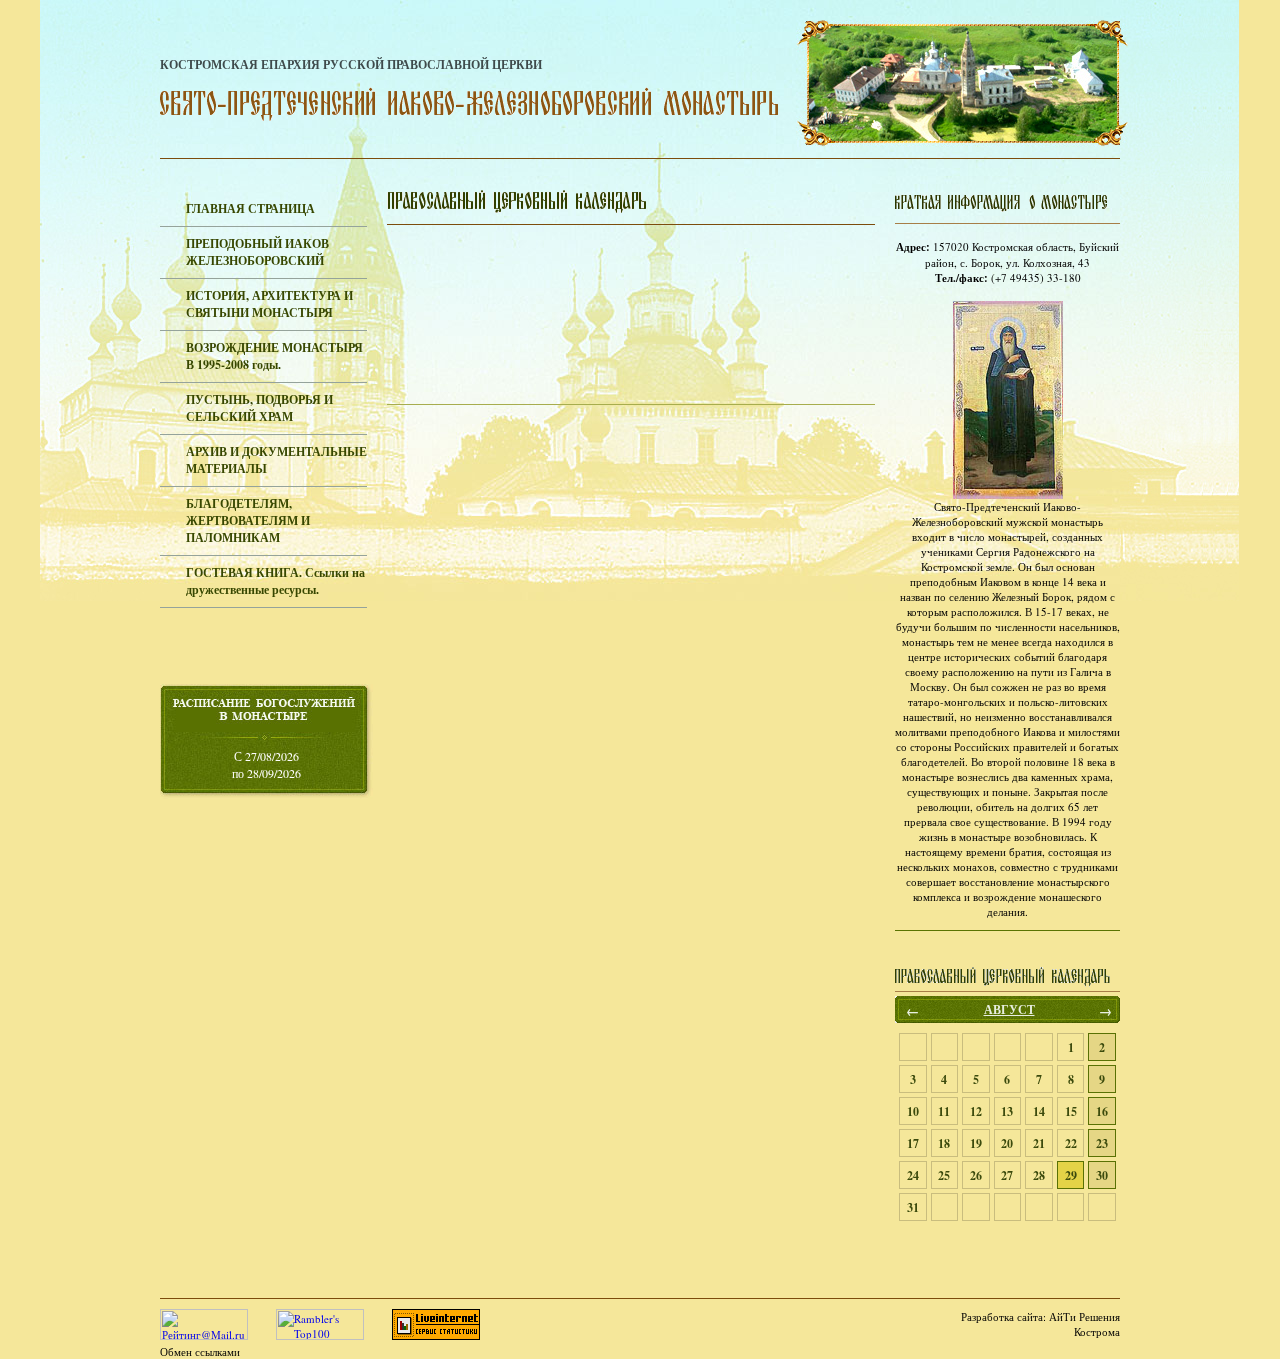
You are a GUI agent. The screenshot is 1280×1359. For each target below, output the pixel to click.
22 (1071, 1143)
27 (1007, 1175)
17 (913, 1143)
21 (1039, 1143)
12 (976, 1111)
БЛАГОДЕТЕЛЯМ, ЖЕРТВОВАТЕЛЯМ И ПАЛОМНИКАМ (248, 520)
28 (1039, 1175)
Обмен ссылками (200, 1351)
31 (913, 1207)
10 (913, 1111)
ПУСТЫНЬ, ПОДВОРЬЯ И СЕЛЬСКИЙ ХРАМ (259, 408)
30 (1102, 1175)
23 (1102, 1143)
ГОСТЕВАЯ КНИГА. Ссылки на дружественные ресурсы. (275, 581)
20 (1007, 1143)
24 (913, 1175)
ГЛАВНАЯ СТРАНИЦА (250, 208)
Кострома (1097, 1331)
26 (976, 1175)
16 (1102, 1111)
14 (1039, 1111)
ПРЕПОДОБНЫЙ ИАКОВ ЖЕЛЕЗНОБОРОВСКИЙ (257, 252)
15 (1071, 1111)
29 (1071, 1175)
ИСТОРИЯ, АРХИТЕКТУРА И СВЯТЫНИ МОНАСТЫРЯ (269, 304)
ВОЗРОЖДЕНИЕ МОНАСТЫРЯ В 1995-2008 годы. (274, 356)
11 (944, 1111)
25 (944, 1175)
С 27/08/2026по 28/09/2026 (266, 764)
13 (1007, 1111)
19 (976, 1143)
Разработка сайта (1002, 1316)
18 (944, 1143)
